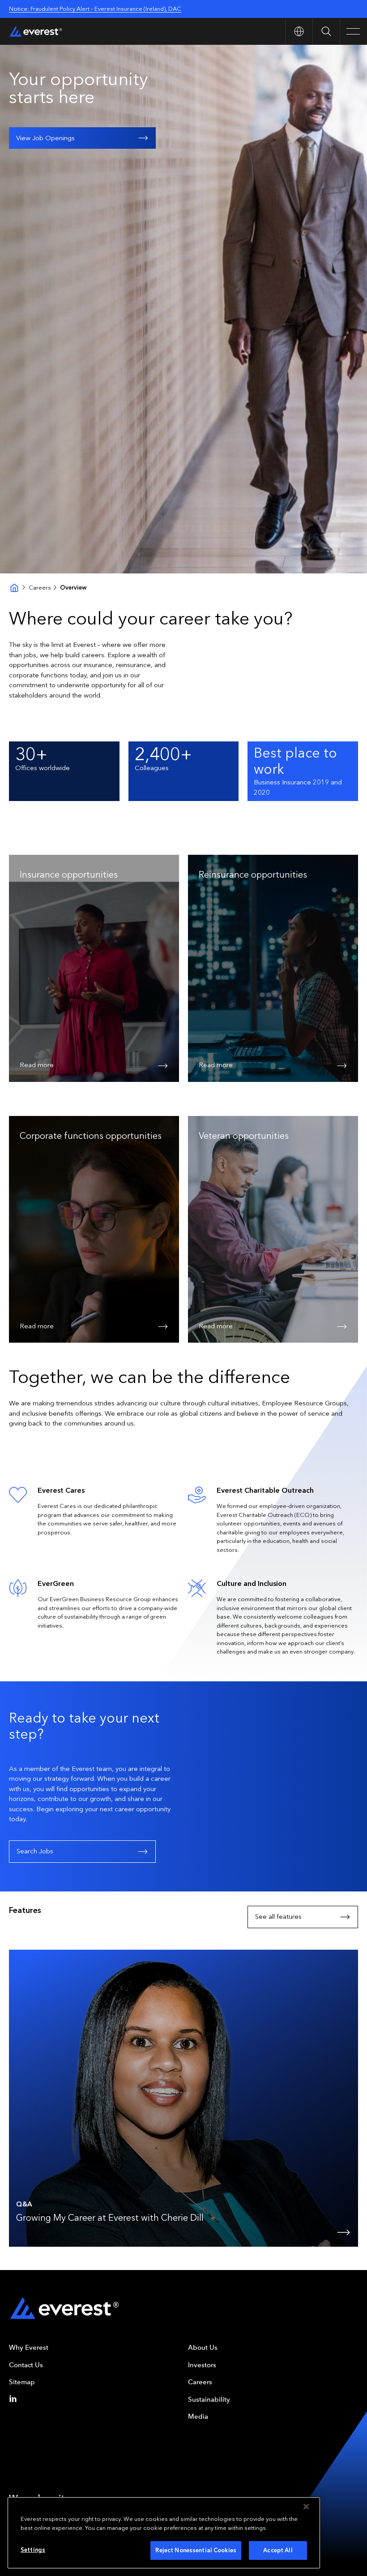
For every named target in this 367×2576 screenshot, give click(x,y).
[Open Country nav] (299, 31)
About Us (203, 2348)
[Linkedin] (15, 2399)
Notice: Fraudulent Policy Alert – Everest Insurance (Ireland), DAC (95, 9)
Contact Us (26, 2365)
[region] (164, 2533)
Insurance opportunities (69, 874)
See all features (278, 1917)
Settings (33, 2550)
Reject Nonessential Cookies (196, 2550)
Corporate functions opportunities (91, 1136)
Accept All (278, 2550)
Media (198, 2417)
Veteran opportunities (244, 1136)
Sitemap (22, 2382)
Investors (202, 2365)
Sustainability (209, 2399)
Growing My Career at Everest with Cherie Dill (110, 2218)
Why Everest (29, 2348)
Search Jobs (35, 1851)
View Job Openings (45, 138)
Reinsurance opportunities (253, 874)
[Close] (306, 2507)
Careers (40, 588)
